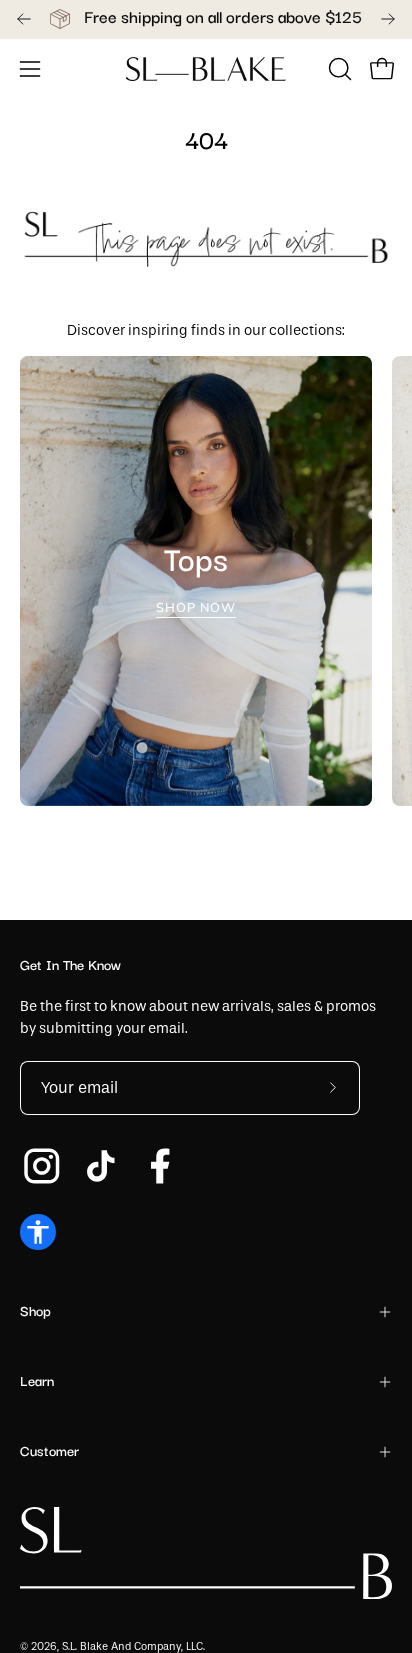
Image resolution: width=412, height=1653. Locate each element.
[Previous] (24, 19)
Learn (37, 1382)
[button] (338, 69)
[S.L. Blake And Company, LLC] (206, 69)
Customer (49, 1452)
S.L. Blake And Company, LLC (132, 1646)
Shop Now (196, 609)
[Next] (388, 19)
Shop (35, 1312)
